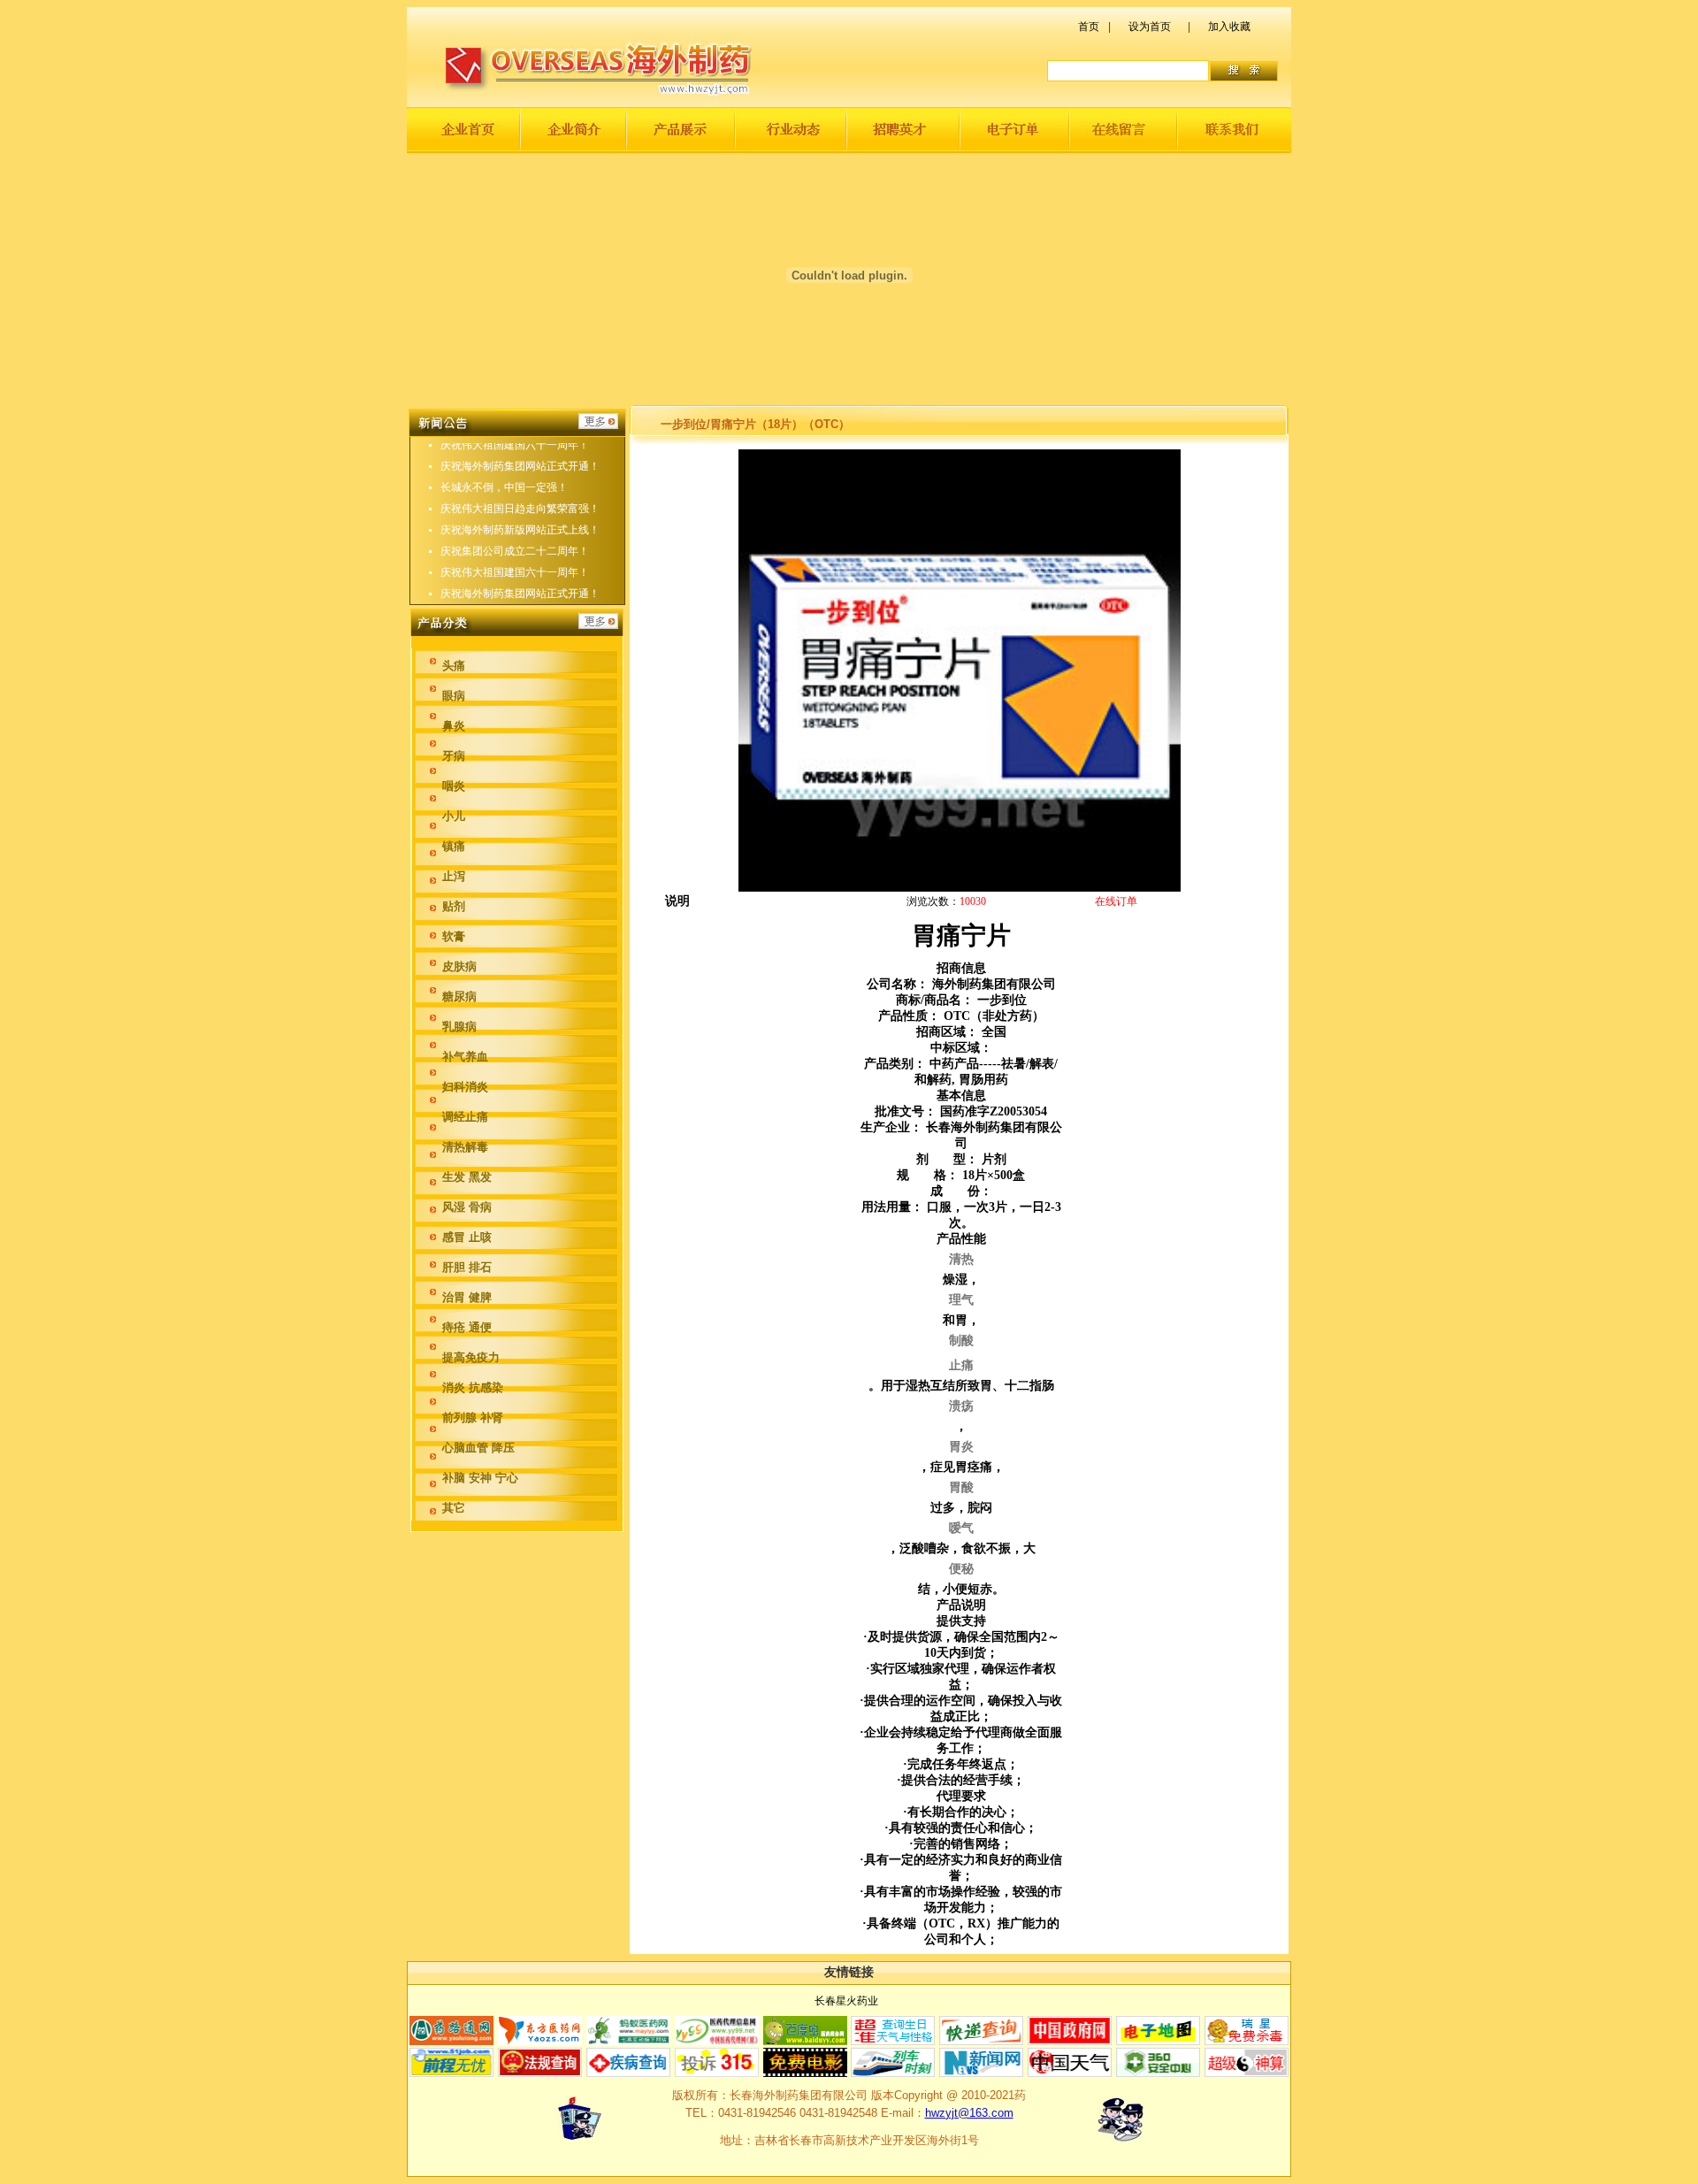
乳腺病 (459, 1027)
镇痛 (454, 846)
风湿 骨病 (467, 1207)
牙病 (454, 756)
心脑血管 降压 (478, 1448)
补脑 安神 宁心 (480, 1478)
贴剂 (454, 906)
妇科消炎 (465, 1087)
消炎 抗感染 (473, 1387)
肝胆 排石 (467, 1267)
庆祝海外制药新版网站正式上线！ (520, 530)
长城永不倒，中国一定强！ (504, 487)
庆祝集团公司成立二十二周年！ (515, 551)
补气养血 (465, 1057)
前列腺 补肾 (473, 1418)
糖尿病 (459, 996)
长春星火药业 (846, 2001)
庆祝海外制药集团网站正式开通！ (520, 466)
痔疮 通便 (467, 1327)
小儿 (454, 816)
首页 (1089, 27)
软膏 (454, 936)
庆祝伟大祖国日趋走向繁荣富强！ (520, 509)
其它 (454, 1508)
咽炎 (454, 786)
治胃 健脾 (467, 1297)
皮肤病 (459, 966)
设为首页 (1150, 27)
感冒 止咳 (467, 1237)
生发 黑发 (467, 1177)
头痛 (454, 666)
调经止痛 (465, 1117)
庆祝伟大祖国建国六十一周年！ (515, 445)
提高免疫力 (471, 1357)
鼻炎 (454, 726)
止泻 (454, 876)
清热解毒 (465, 1147)
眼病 (454, 696)
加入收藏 (1229, 27)
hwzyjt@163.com (969, 2113)
